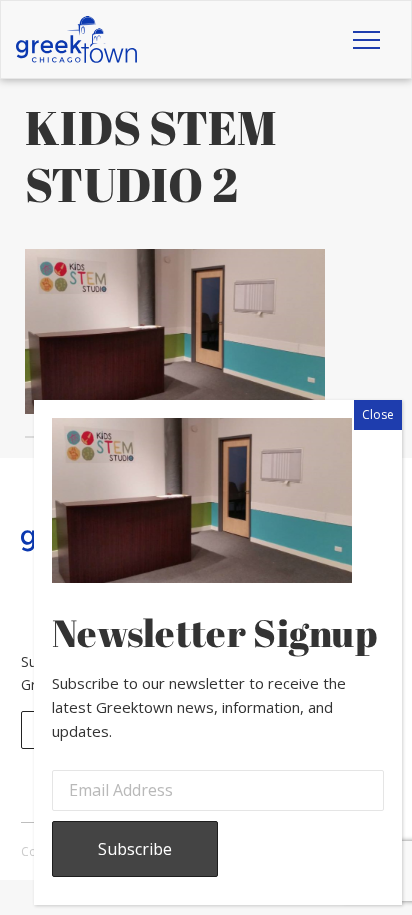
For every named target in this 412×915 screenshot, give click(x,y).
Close (378, 414)
